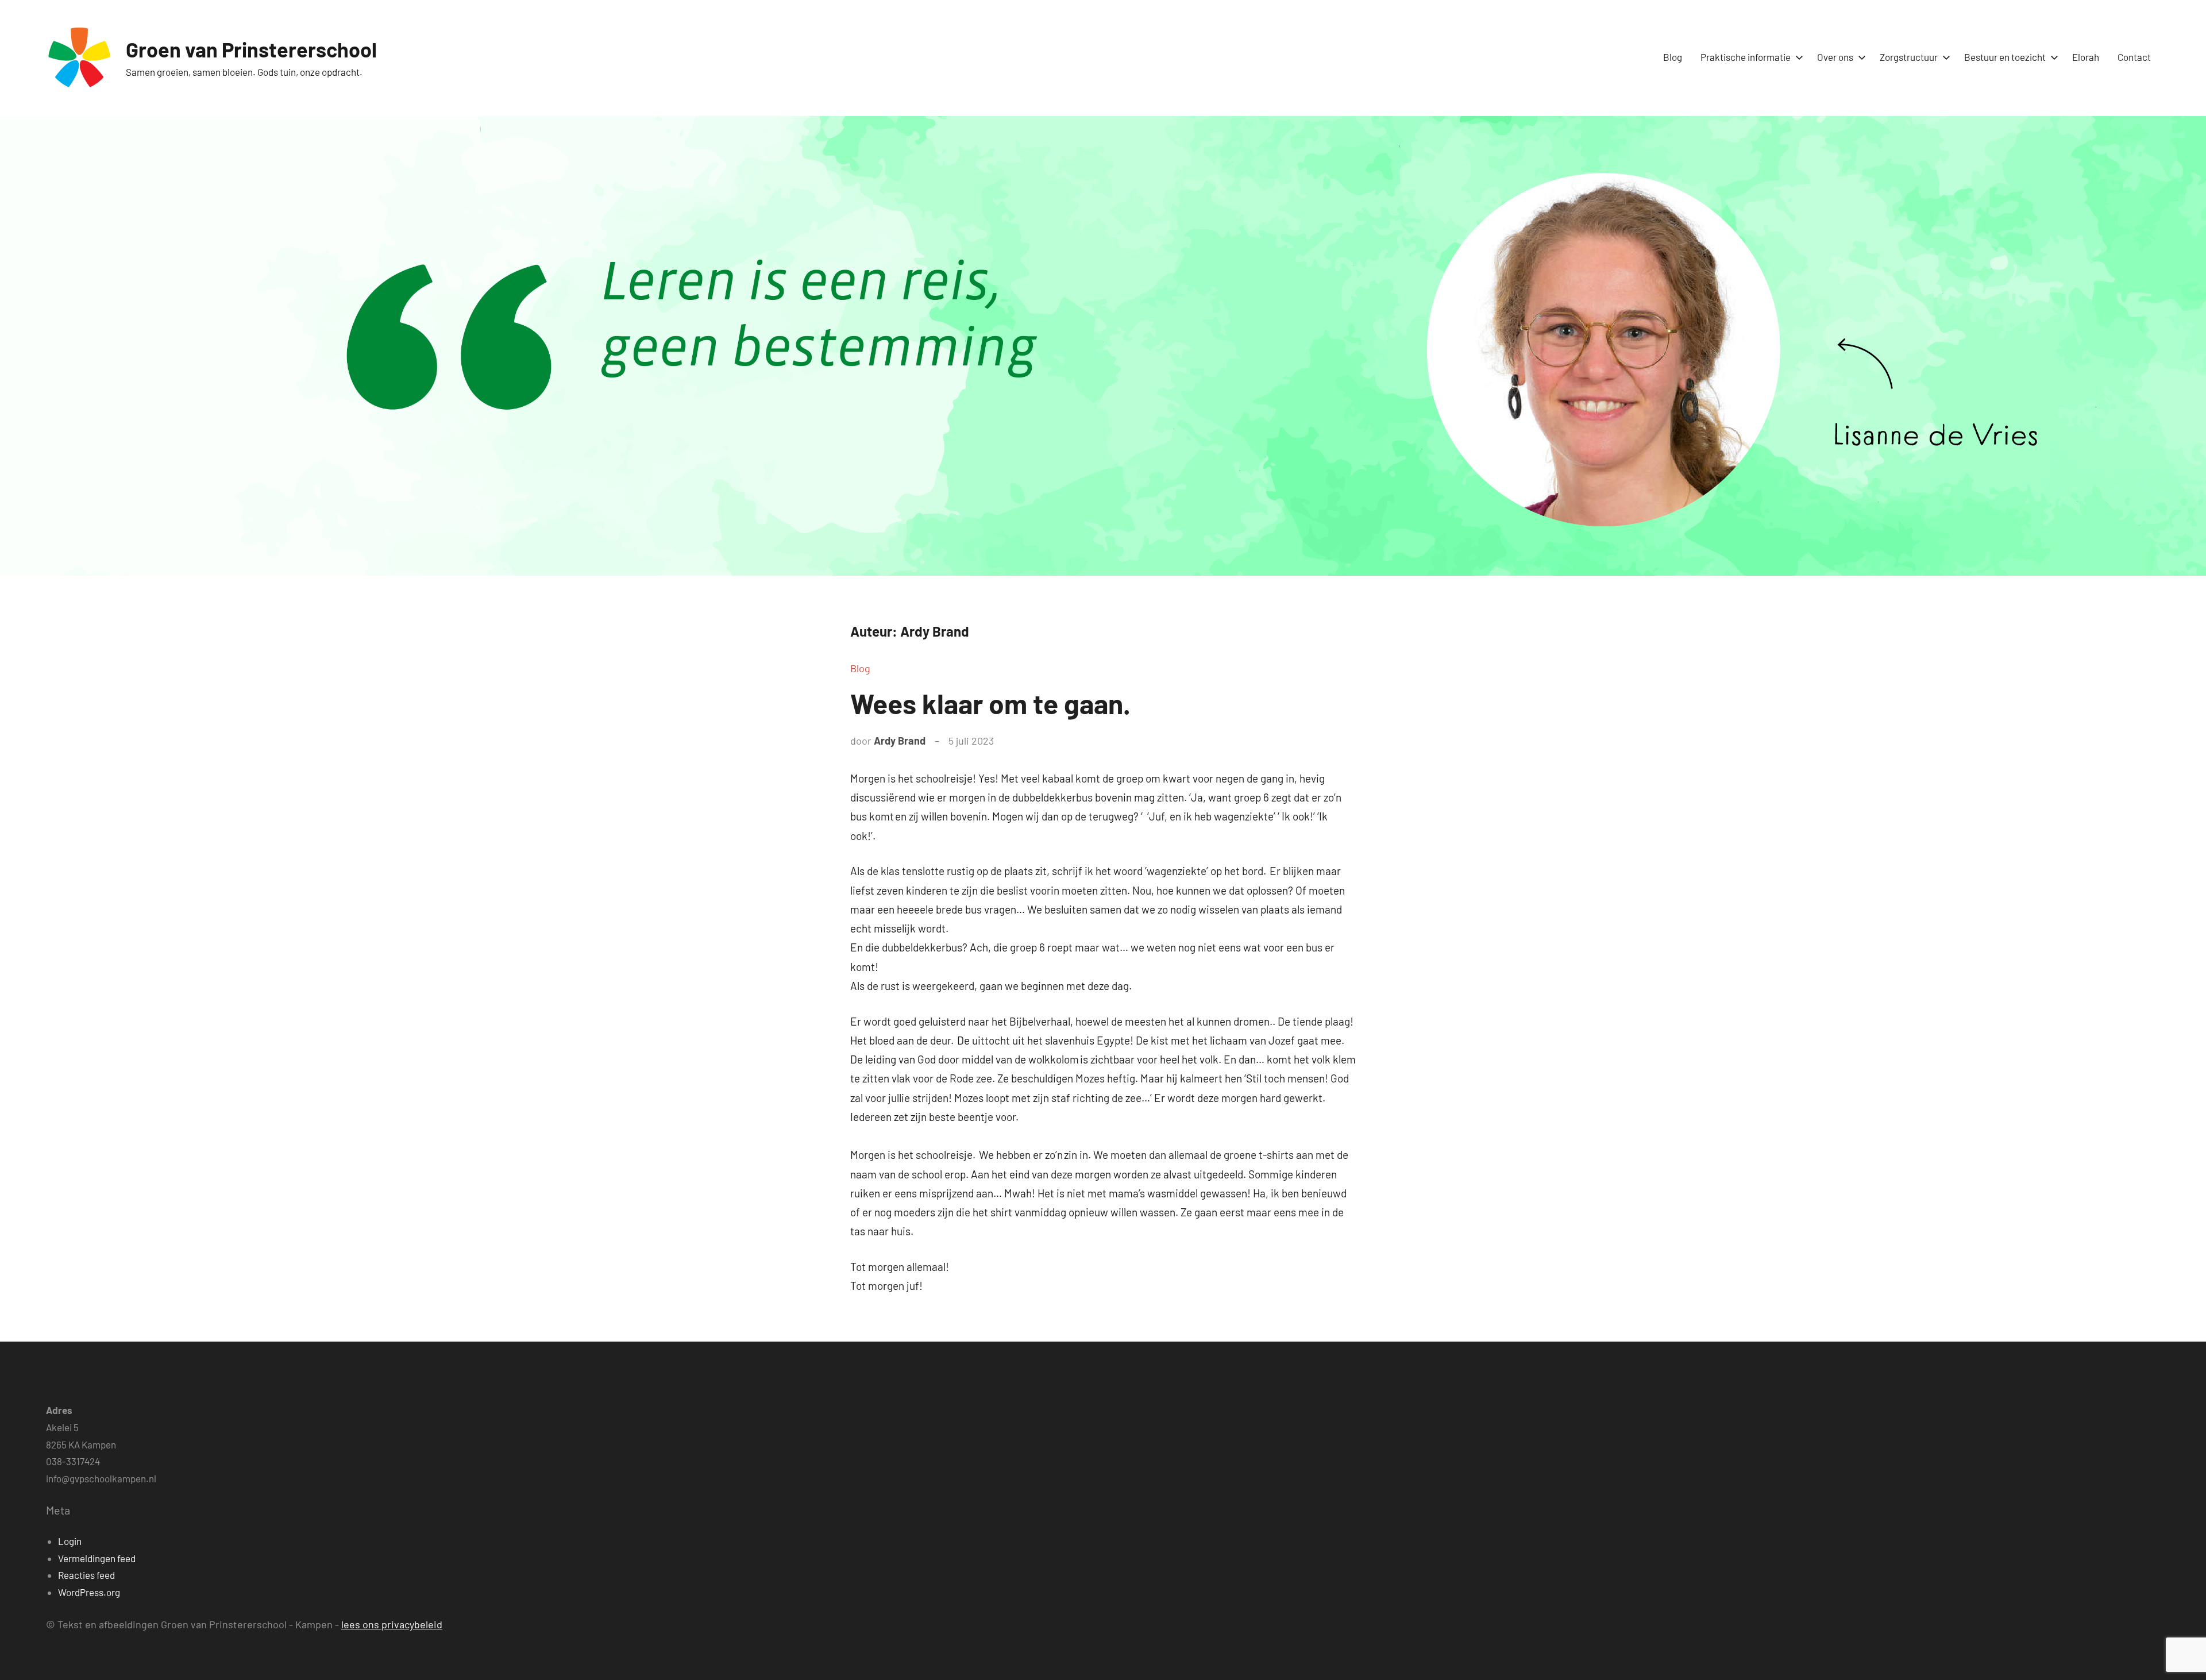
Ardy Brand (900, 741)
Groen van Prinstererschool (251, 49)
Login (70, 1541)
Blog (1673, 57)
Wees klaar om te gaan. (990, 703)
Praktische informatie (1746, 57)
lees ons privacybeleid (392, 1624)
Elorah (2086, 57)
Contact (2134, 57)
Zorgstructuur (1909, 57)
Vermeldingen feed (97, 1558)
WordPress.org (89, 1592)
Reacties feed (86, 1575)
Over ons (1835, 57)
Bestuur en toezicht (2005, 57)
